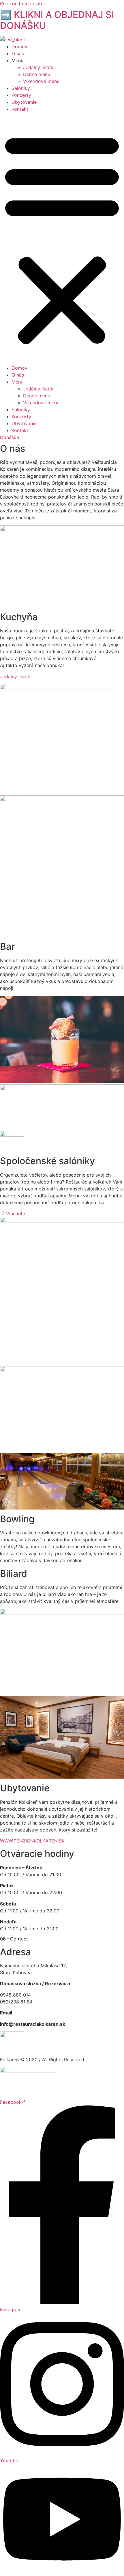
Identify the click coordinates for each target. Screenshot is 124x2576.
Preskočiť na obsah (21, 3)
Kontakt (20, 109)
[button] (62, 238)
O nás (18, 53)
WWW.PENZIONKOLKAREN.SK (32, 1841)
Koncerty (21, 95)
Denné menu (37, 74)
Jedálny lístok (38, 67)
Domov (19, 47)
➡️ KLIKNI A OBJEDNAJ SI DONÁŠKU (57, 20)
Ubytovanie (24, 102)
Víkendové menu (41, 81)
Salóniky (21, 88)
